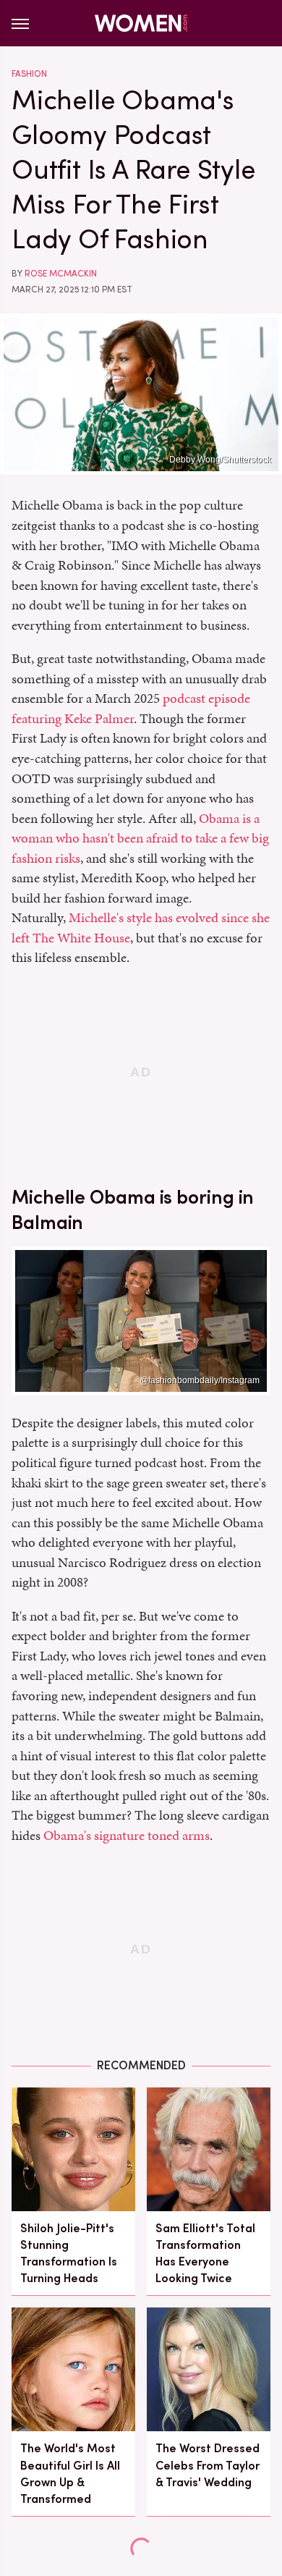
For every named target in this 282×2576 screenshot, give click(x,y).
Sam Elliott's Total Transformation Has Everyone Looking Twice (205, 2254)
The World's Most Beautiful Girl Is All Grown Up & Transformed (70, 2474)
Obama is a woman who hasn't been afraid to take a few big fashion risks (140, 838)
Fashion (29, 74)
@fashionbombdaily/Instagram (200, 1380)
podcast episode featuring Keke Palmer (131, 708)
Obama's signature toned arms (127, 1835)
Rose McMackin (61, 274)
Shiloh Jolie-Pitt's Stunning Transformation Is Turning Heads (69, 2254)
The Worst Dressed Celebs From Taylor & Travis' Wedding (208, 2465)
